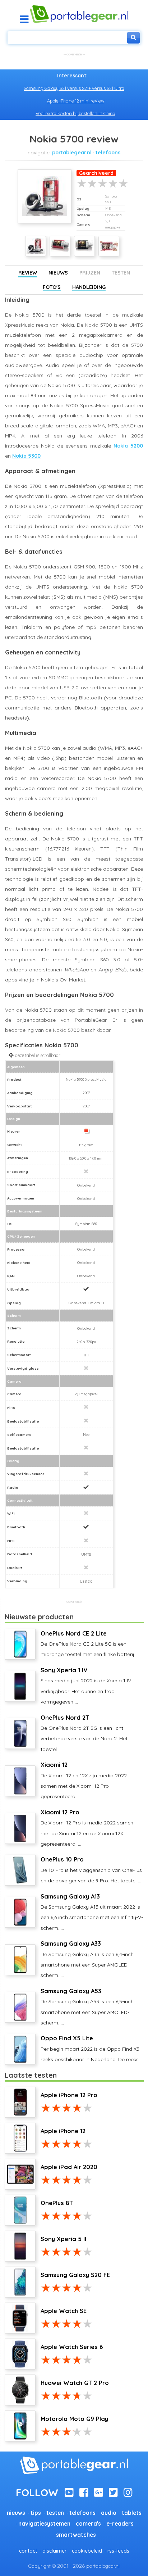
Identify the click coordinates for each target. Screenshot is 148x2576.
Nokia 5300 (26, 456)
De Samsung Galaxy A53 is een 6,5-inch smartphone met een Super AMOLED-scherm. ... (87, 2007)
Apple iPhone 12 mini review (76, 101)
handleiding (89, 287)
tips (36, 2513)
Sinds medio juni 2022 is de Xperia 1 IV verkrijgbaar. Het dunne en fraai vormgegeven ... (86, 1686)
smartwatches (76, 2535)
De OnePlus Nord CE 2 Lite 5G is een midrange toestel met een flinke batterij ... (90, 1644)
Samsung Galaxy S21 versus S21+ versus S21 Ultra (74, 88)
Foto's (52, 287)
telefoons (108, 153)
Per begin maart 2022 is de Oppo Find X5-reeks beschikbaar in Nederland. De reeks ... (92, 2049)
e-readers (120, 2524)
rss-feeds (118, 2551)
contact (28, 2551)
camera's (88, 2524)
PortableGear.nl (72, 153)
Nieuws (58, 273)
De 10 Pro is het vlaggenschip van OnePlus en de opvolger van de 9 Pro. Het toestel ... (91, 1870)
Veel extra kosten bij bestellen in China (75, 113)
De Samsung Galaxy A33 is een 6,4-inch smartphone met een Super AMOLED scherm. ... (87, 1959)
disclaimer (54, 2551)
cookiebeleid (87, 2551)
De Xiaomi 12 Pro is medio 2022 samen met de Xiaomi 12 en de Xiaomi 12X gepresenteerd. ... (87, 1828)
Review (28, 273)
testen (55, 2513)
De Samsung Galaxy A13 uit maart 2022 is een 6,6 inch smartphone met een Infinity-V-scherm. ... (92, 1912)
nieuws (16, 2513)
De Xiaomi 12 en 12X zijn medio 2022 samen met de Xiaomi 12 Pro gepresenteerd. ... (84, 1780)
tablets (132, 2513)
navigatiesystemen (44, 2524)
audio (109, 2513)
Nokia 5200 (128, 446)
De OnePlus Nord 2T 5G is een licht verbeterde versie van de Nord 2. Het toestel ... (84, 1733)
